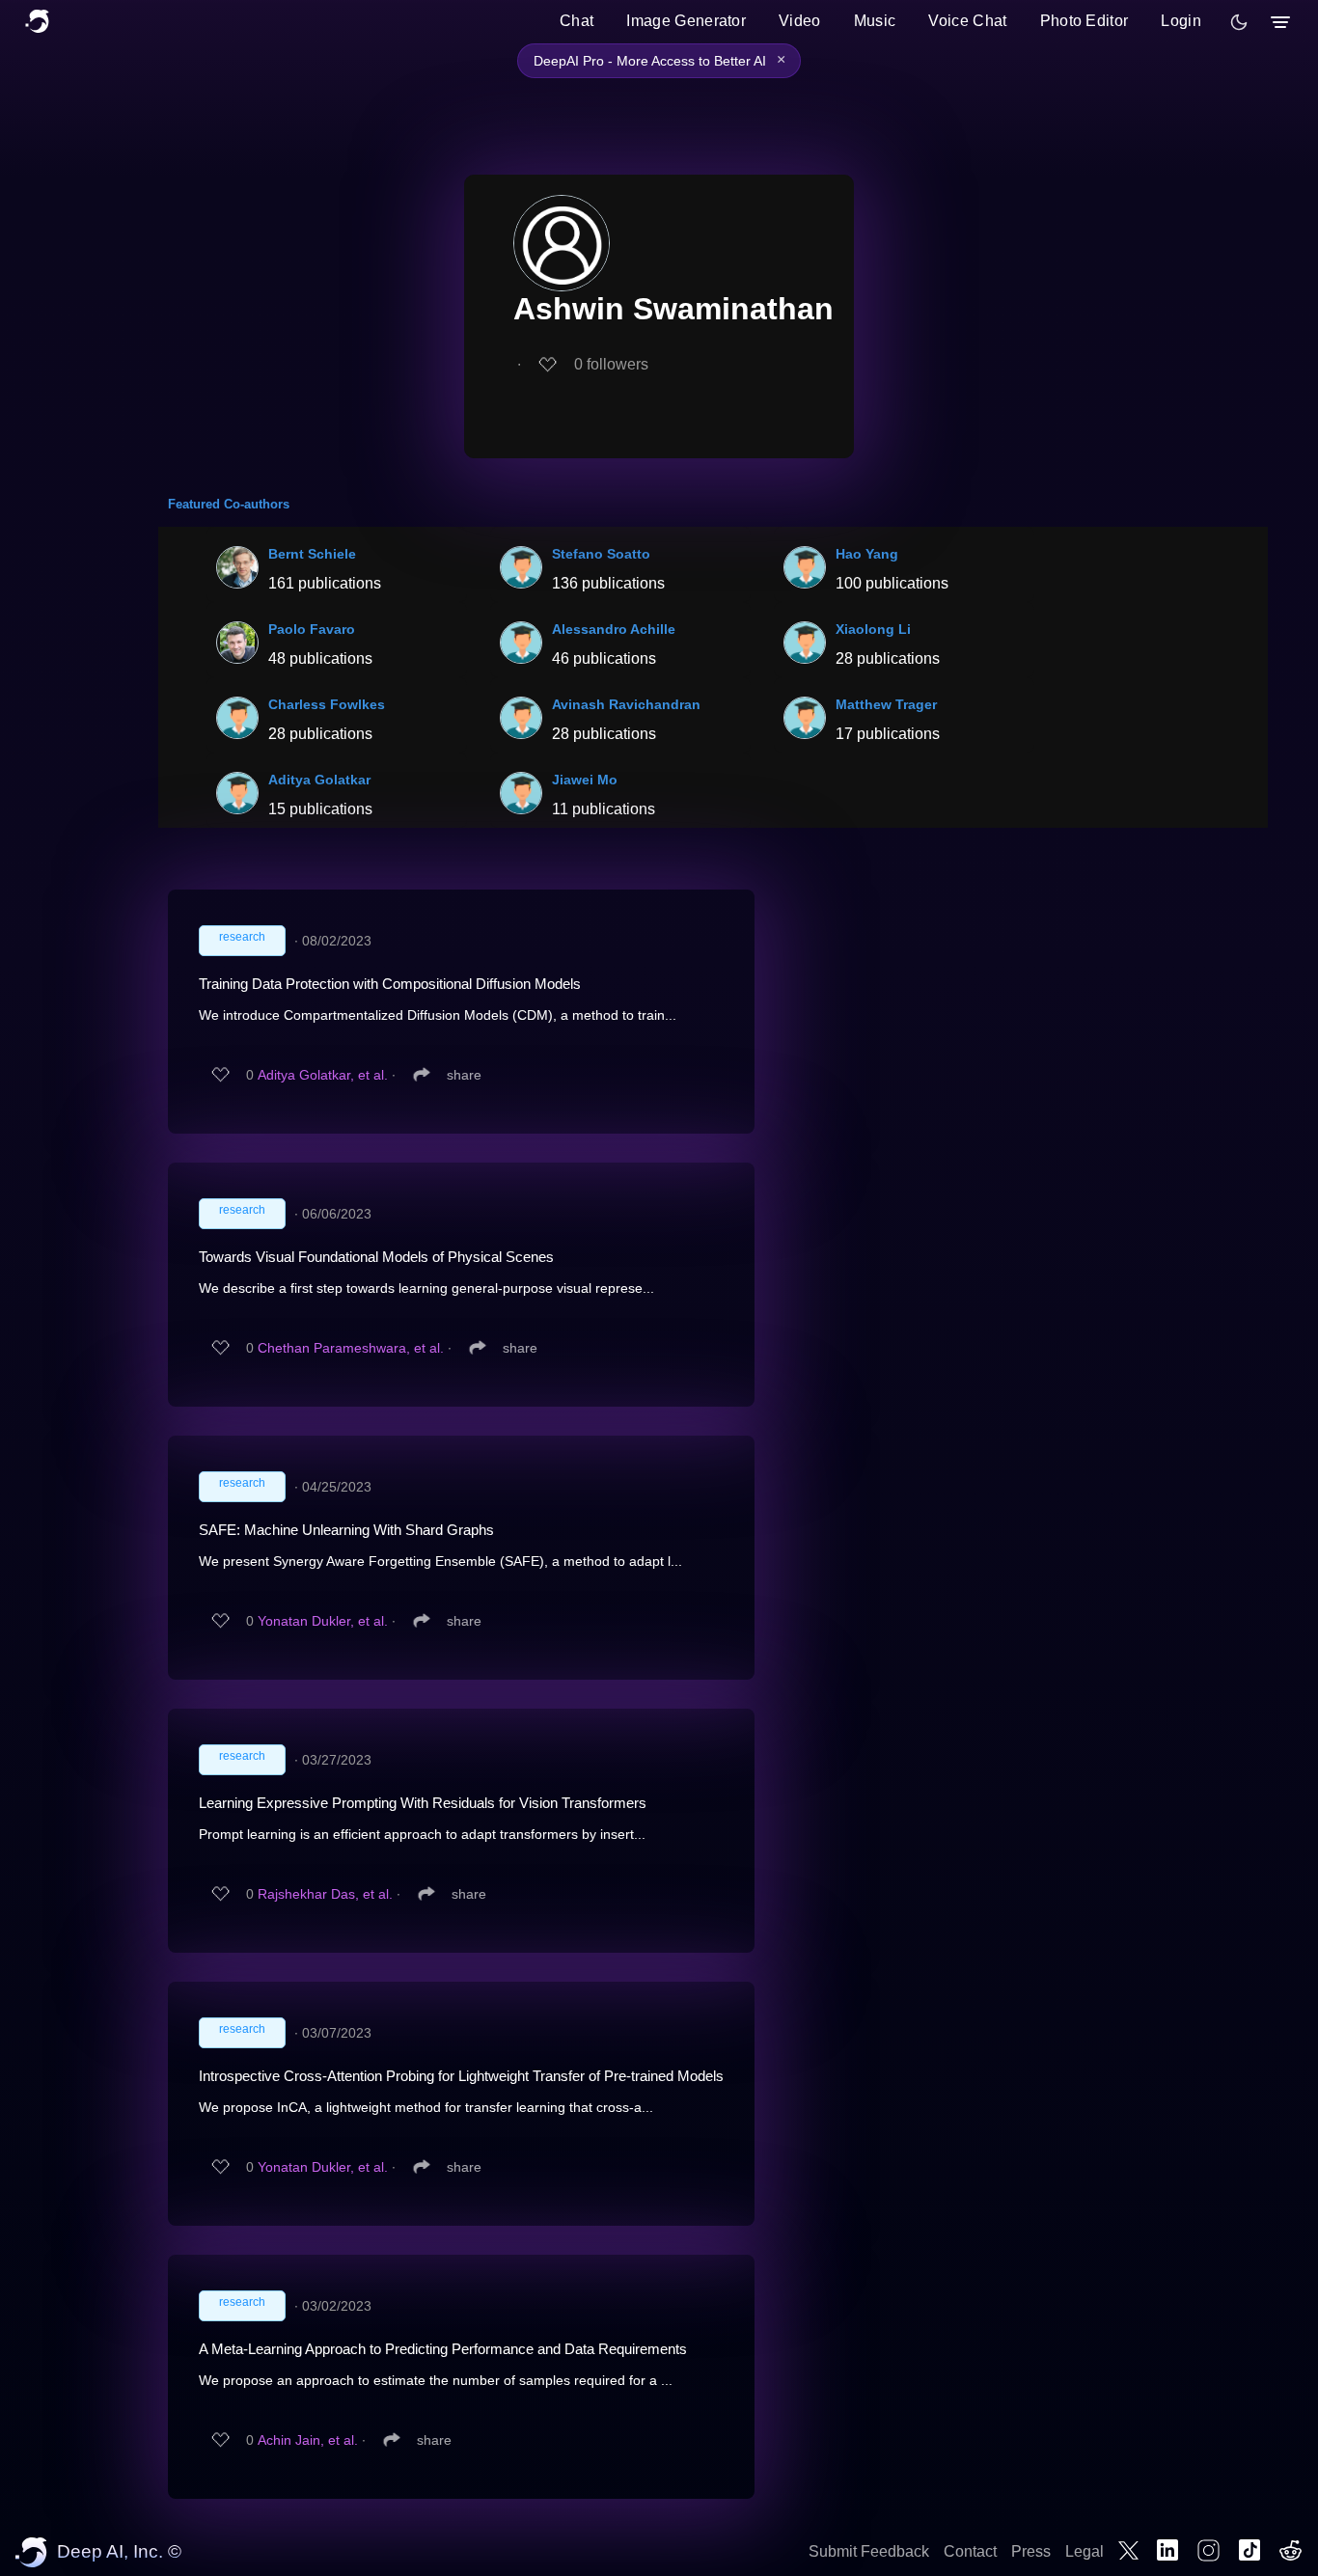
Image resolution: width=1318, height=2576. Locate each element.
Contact (970, 2551)
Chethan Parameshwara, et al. (351, 1348)
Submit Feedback (869, 2551)
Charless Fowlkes (327, 704)
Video (800, 21)
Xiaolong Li (873, 629)
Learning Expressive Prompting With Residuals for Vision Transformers (423, 1803)
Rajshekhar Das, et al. (325, 1894)
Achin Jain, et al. (308, 2440)
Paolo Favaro (312, 629)
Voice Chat (967, 21)
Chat (577, 21)
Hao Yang (867, 554)
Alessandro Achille (614, 629)
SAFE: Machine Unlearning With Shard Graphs (346, 1530)
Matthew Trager (886, 704)
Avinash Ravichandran (626, 704)
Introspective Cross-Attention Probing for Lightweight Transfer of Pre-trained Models (461, 2076)
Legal (1085, 2551)
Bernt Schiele (312, 554)
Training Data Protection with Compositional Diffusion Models (390, 984)
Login (1181, 21)
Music (875, 21)
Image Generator (686, 21)
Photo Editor (1085, 21)
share (464, 1075)
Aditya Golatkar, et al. (323, 1075)
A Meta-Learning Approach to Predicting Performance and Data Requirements (443, 2349)
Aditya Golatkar (319, 780)
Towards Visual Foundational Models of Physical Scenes (376, 1257)
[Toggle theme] (1239, 22)
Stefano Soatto (601, 554)
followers (611, 364)
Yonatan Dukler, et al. (323, 1621)
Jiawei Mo (585, 780)
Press (1031, 2551)
